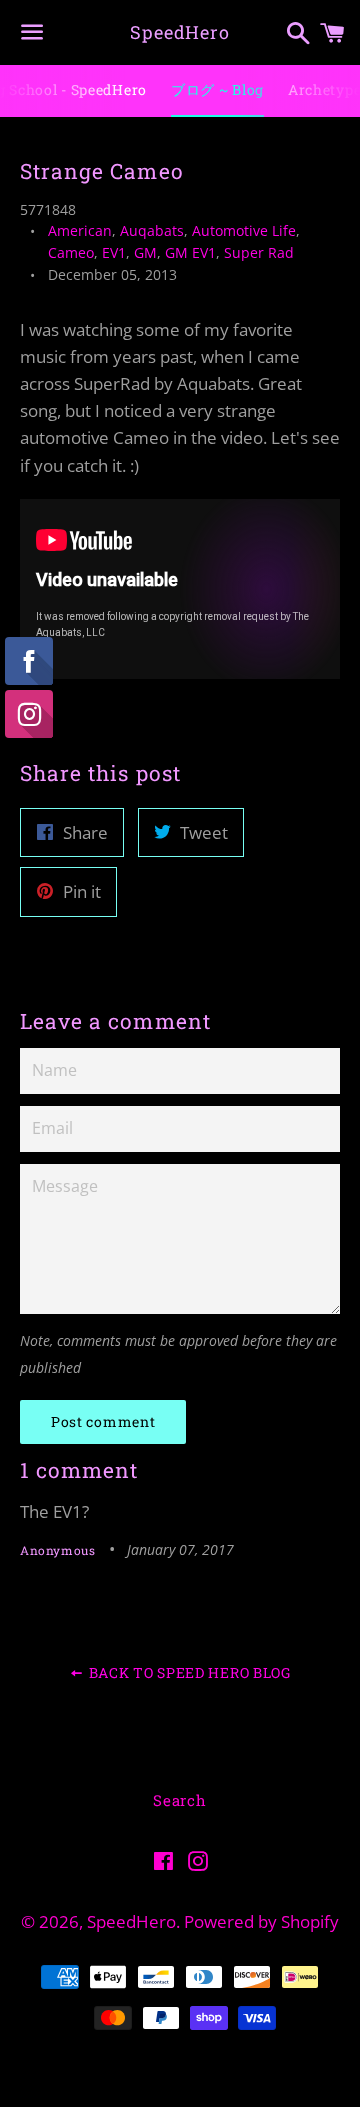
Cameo (71, 252)
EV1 (114, 252)
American (80, 230)
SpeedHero (180, 32)
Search (180, 1800)
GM (145, 252)
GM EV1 (190, 252)
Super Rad (259, 252)
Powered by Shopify (261, 1921)
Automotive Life (244, 230)
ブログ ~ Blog (217, 89)
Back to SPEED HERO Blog (188, 1672)
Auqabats (152, 230)
